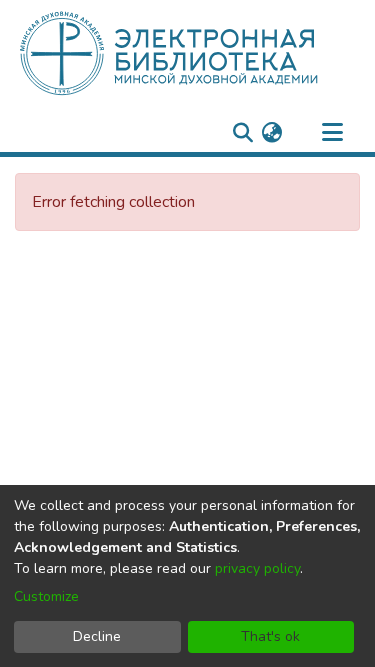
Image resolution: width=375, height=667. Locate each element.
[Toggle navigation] (332, 133)
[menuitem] (271, 133)
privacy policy (257, 568)
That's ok (270, 636)
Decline (97, 636)
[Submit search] (242, 133)
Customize (46, 596)
